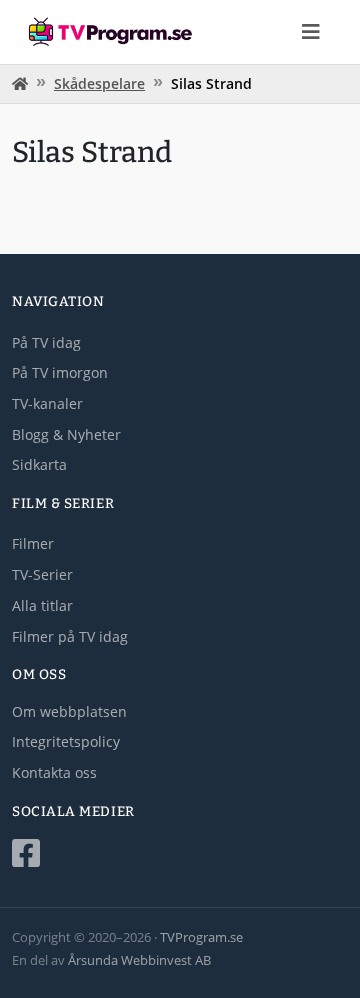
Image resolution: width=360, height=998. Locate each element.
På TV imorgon (60, 372)
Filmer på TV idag (70, 636)
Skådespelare (99, 83)
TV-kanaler (47, 403)
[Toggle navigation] (311, 32)
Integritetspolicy (66, 741)
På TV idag (46, 342)
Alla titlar (42, 605)
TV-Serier (42, 574)
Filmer (33, 543)
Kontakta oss (54, 772)
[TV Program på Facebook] (180, 853)
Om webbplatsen (69, 711)
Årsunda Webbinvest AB (139, 960)
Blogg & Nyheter (66, 434)
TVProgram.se (201, 937)
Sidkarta (39, 464)
